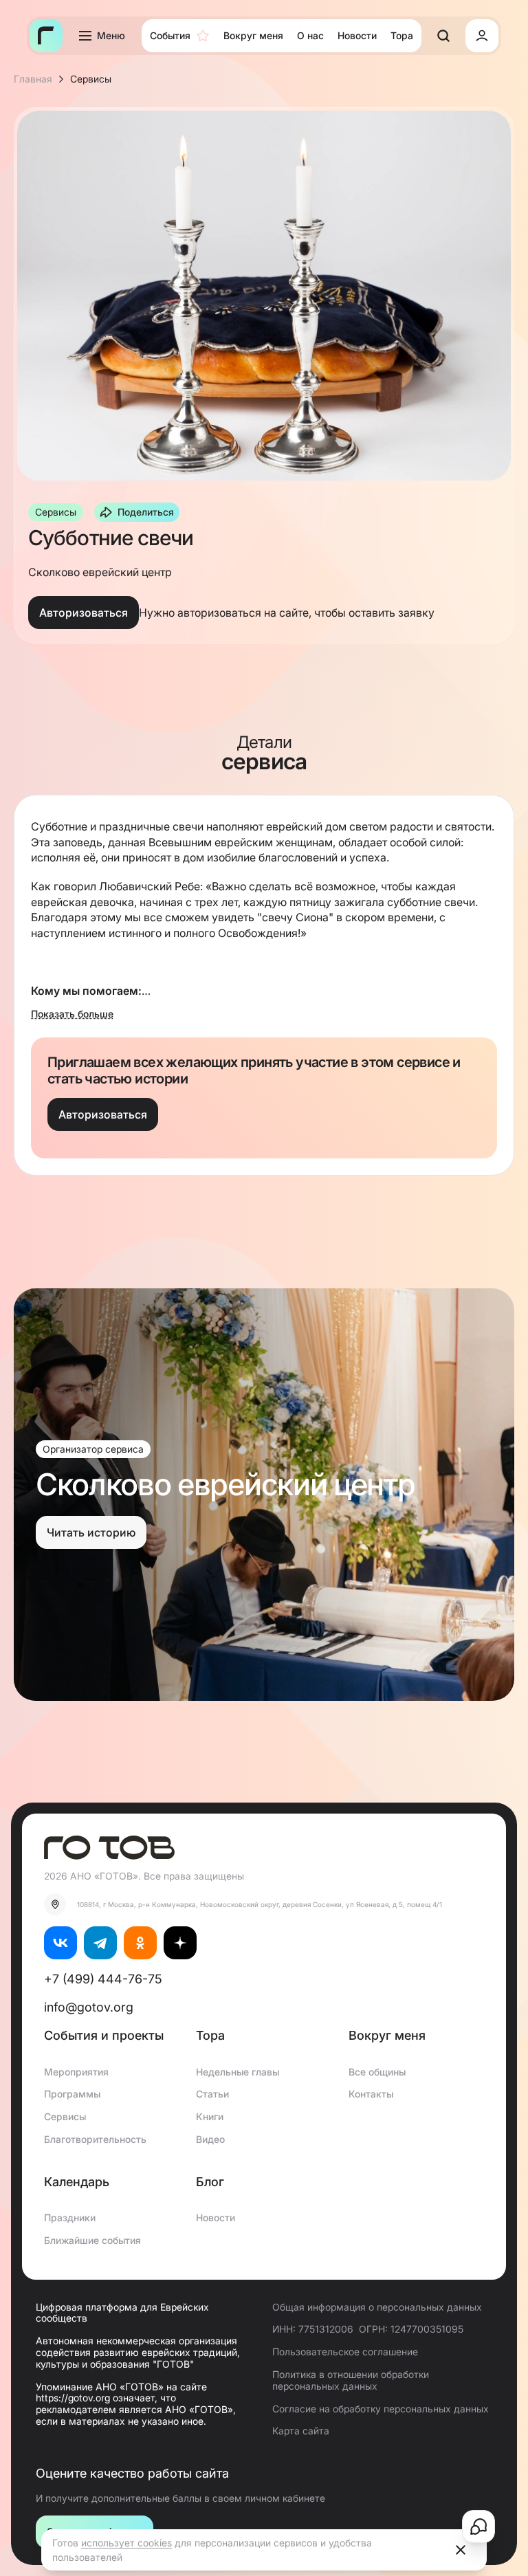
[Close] (461, 2550)
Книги (210, 2116)
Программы (72, 2094)
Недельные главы (238, 2072)
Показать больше (72, 1014)
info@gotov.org (89, 2007)
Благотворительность (95, 2139)
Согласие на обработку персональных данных (381, 2409)
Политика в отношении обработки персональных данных (351, 2380)
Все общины (377, 2072)
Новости (216, 2217)
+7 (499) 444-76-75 (103, 1979)
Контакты (371, 2094)
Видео (210, 2139)
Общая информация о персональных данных (377, 2307)
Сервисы (65, 2116)
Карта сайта (301, 2431)
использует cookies (126, 2543)
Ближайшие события (92, 2240)
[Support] (478, 2527)
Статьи (212, 2094)
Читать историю (91, 1532)
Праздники (70, 2217)
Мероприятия (76, 2072)
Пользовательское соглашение (345, 2352)
